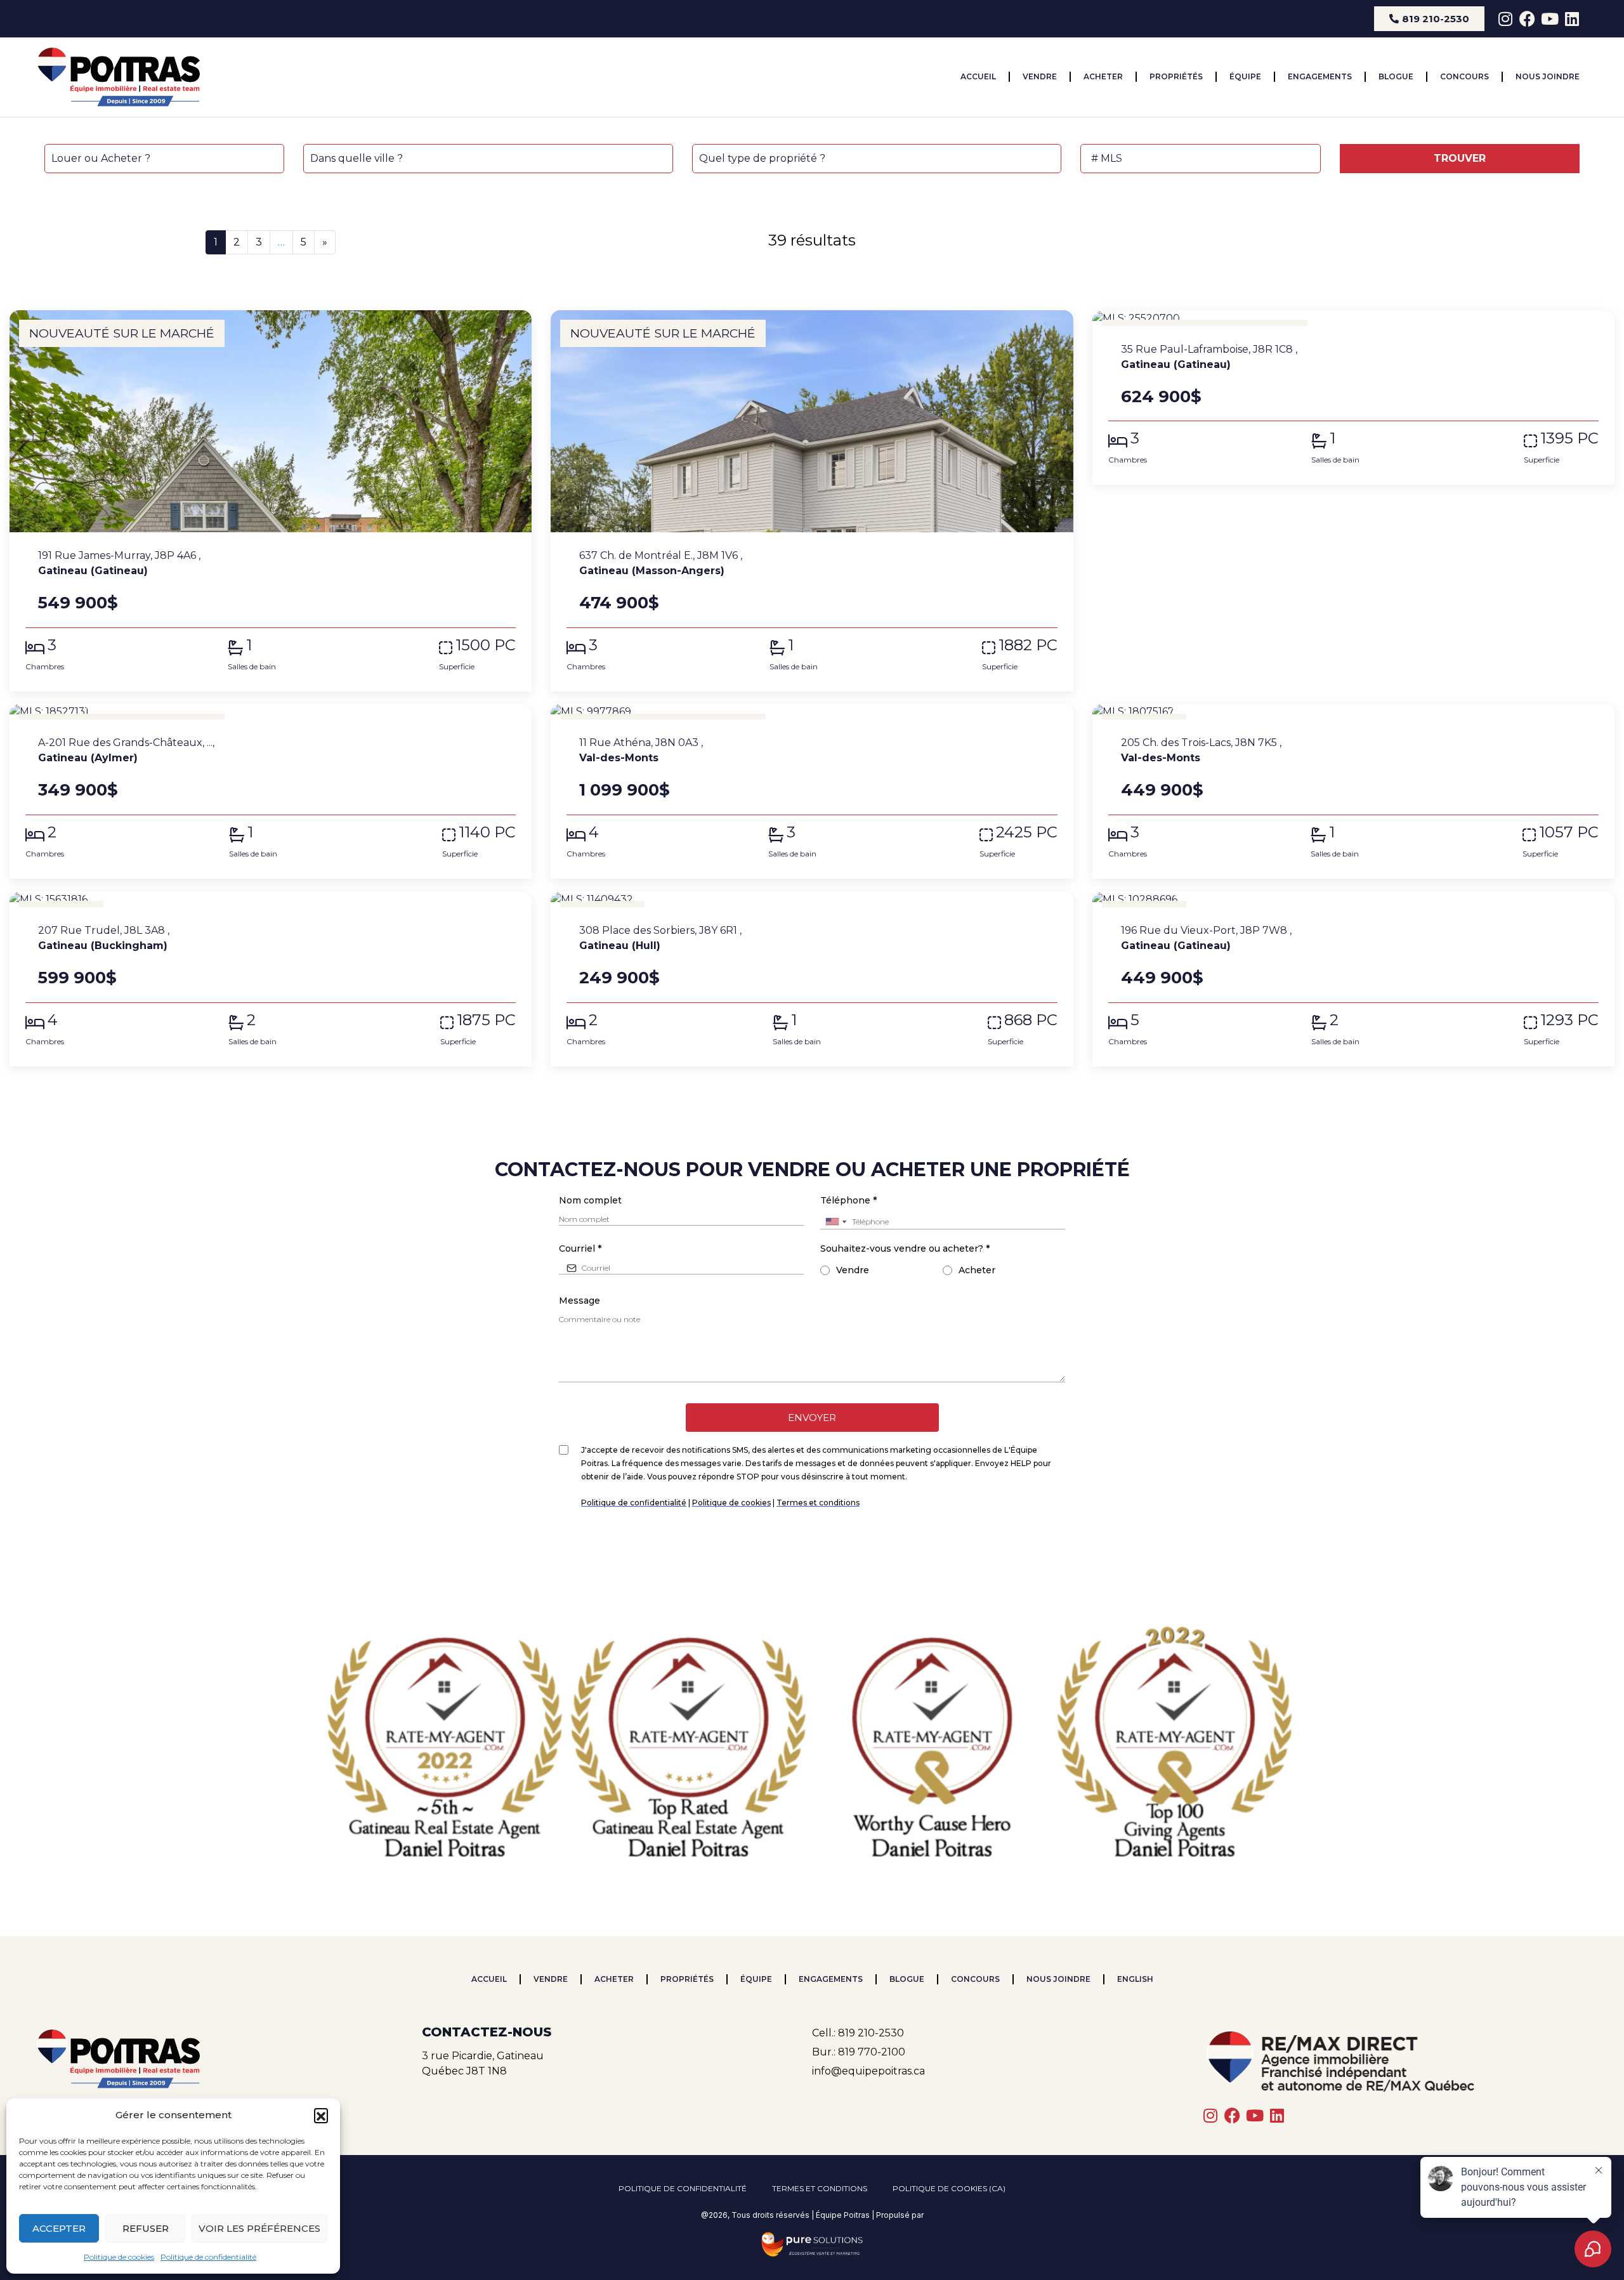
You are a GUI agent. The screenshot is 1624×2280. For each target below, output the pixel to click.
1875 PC (486, 1020)
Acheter (1103, 76)
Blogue (1396, 76)
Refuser (146, 2228)
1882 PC (1028, 645)
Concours (1464, 76)
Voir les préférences (259, 2228)
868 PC (1031, 1020)
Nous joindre (1548, 76)
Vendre (1040, 76)
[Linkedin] (1572, 19)
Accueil (978, 76)
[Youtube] (1549, 19)
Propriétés (1176, 76)
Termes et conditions (820, 2188)
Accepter (59, 2228)
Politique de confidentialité (208, 2257)
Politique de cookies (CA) (949, 2188)
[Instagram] (1505, 19)
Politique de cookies (119, 2257)
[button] (321, 2115)
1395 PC (1569, 438)
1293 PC (1569, 1020)
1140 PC (487, 832)
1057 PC (1569, 832)
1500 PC (486, 645)
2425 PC (1027, 832)
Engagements (1320, 76)
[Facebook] (1527, 19)
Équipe (1245, 76)
